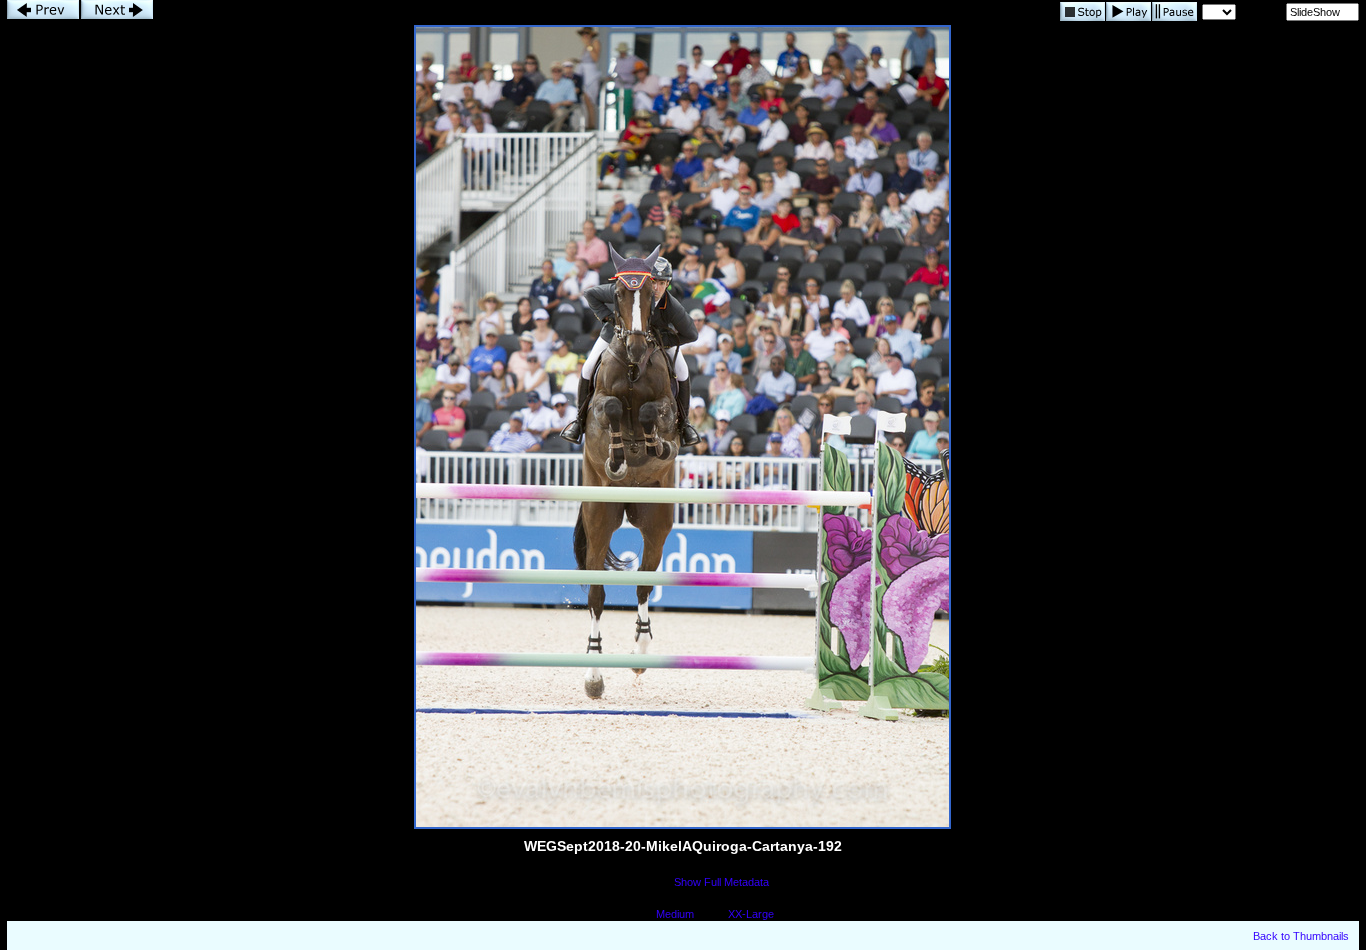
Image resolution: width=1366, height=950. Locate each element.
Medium (675, 914)
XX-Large (751, 914)
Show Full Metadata (721, 882)
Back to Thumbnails (1301, 936)
